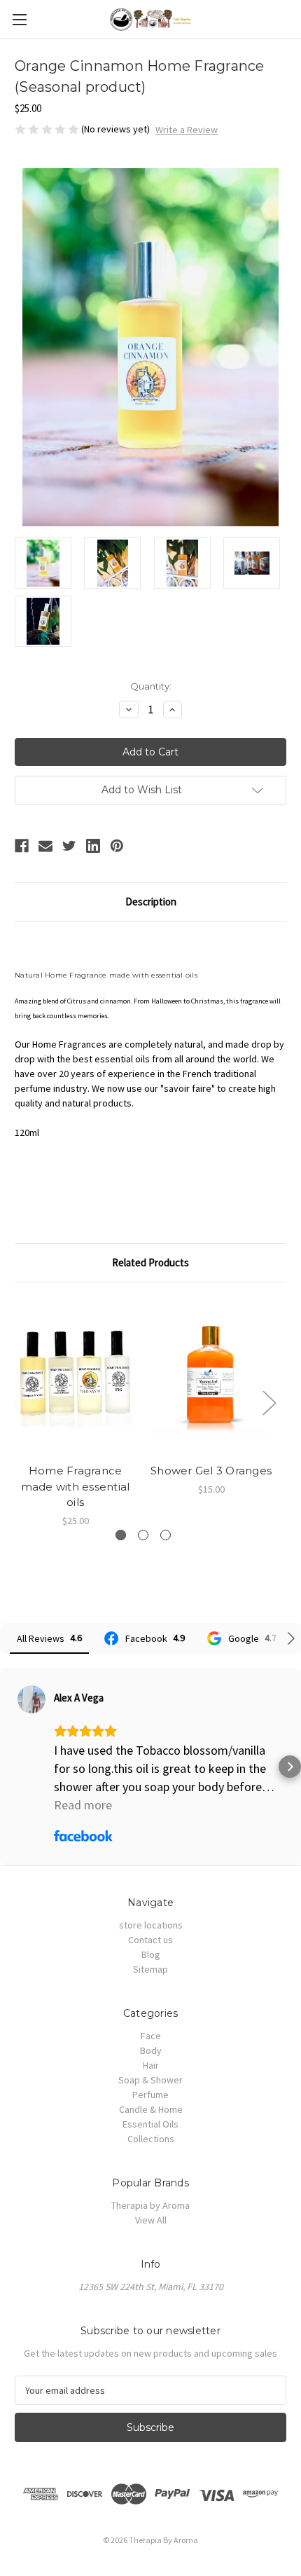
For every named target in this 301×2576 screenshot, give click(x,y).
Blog (151, 1954)
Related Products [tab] (150, 1262)
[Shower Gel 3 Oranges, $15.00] (211, 1376)
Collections (151, 2139)
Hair (151, 2065)
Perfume (150, 2095)
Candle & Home (151, 2109)
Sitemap (150, 1969)
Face (151, 2036)
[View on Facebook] (31, 1699)
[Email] (45, 846)
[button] (11, 1767)
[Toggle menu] (19, 19)
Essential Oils (150, 2124)
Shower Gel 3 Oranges (211, 1471)
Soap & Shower (150, 2080)
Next (269, 1402)
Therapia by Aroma (150, 2205)
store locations (151, 1925)
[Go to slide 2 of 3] (143, 1535)
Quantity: (151, 686)
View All (151, 2220)
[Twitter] (69, 846)
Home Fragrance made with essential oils (76, 1486)
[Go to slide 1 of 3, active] (121, 1535)
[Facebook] (22, 846)
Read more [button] (83, 1805)
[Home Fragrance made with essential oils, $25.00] (75, 1376)
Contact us (150, 1940)
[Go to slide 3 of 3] (166, 1535)
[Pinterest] (117, 846)
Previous (18, 1402)
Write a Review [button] (187, 130)
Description (151, 902)
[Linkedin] (93, 846)
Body (151, 2050)
